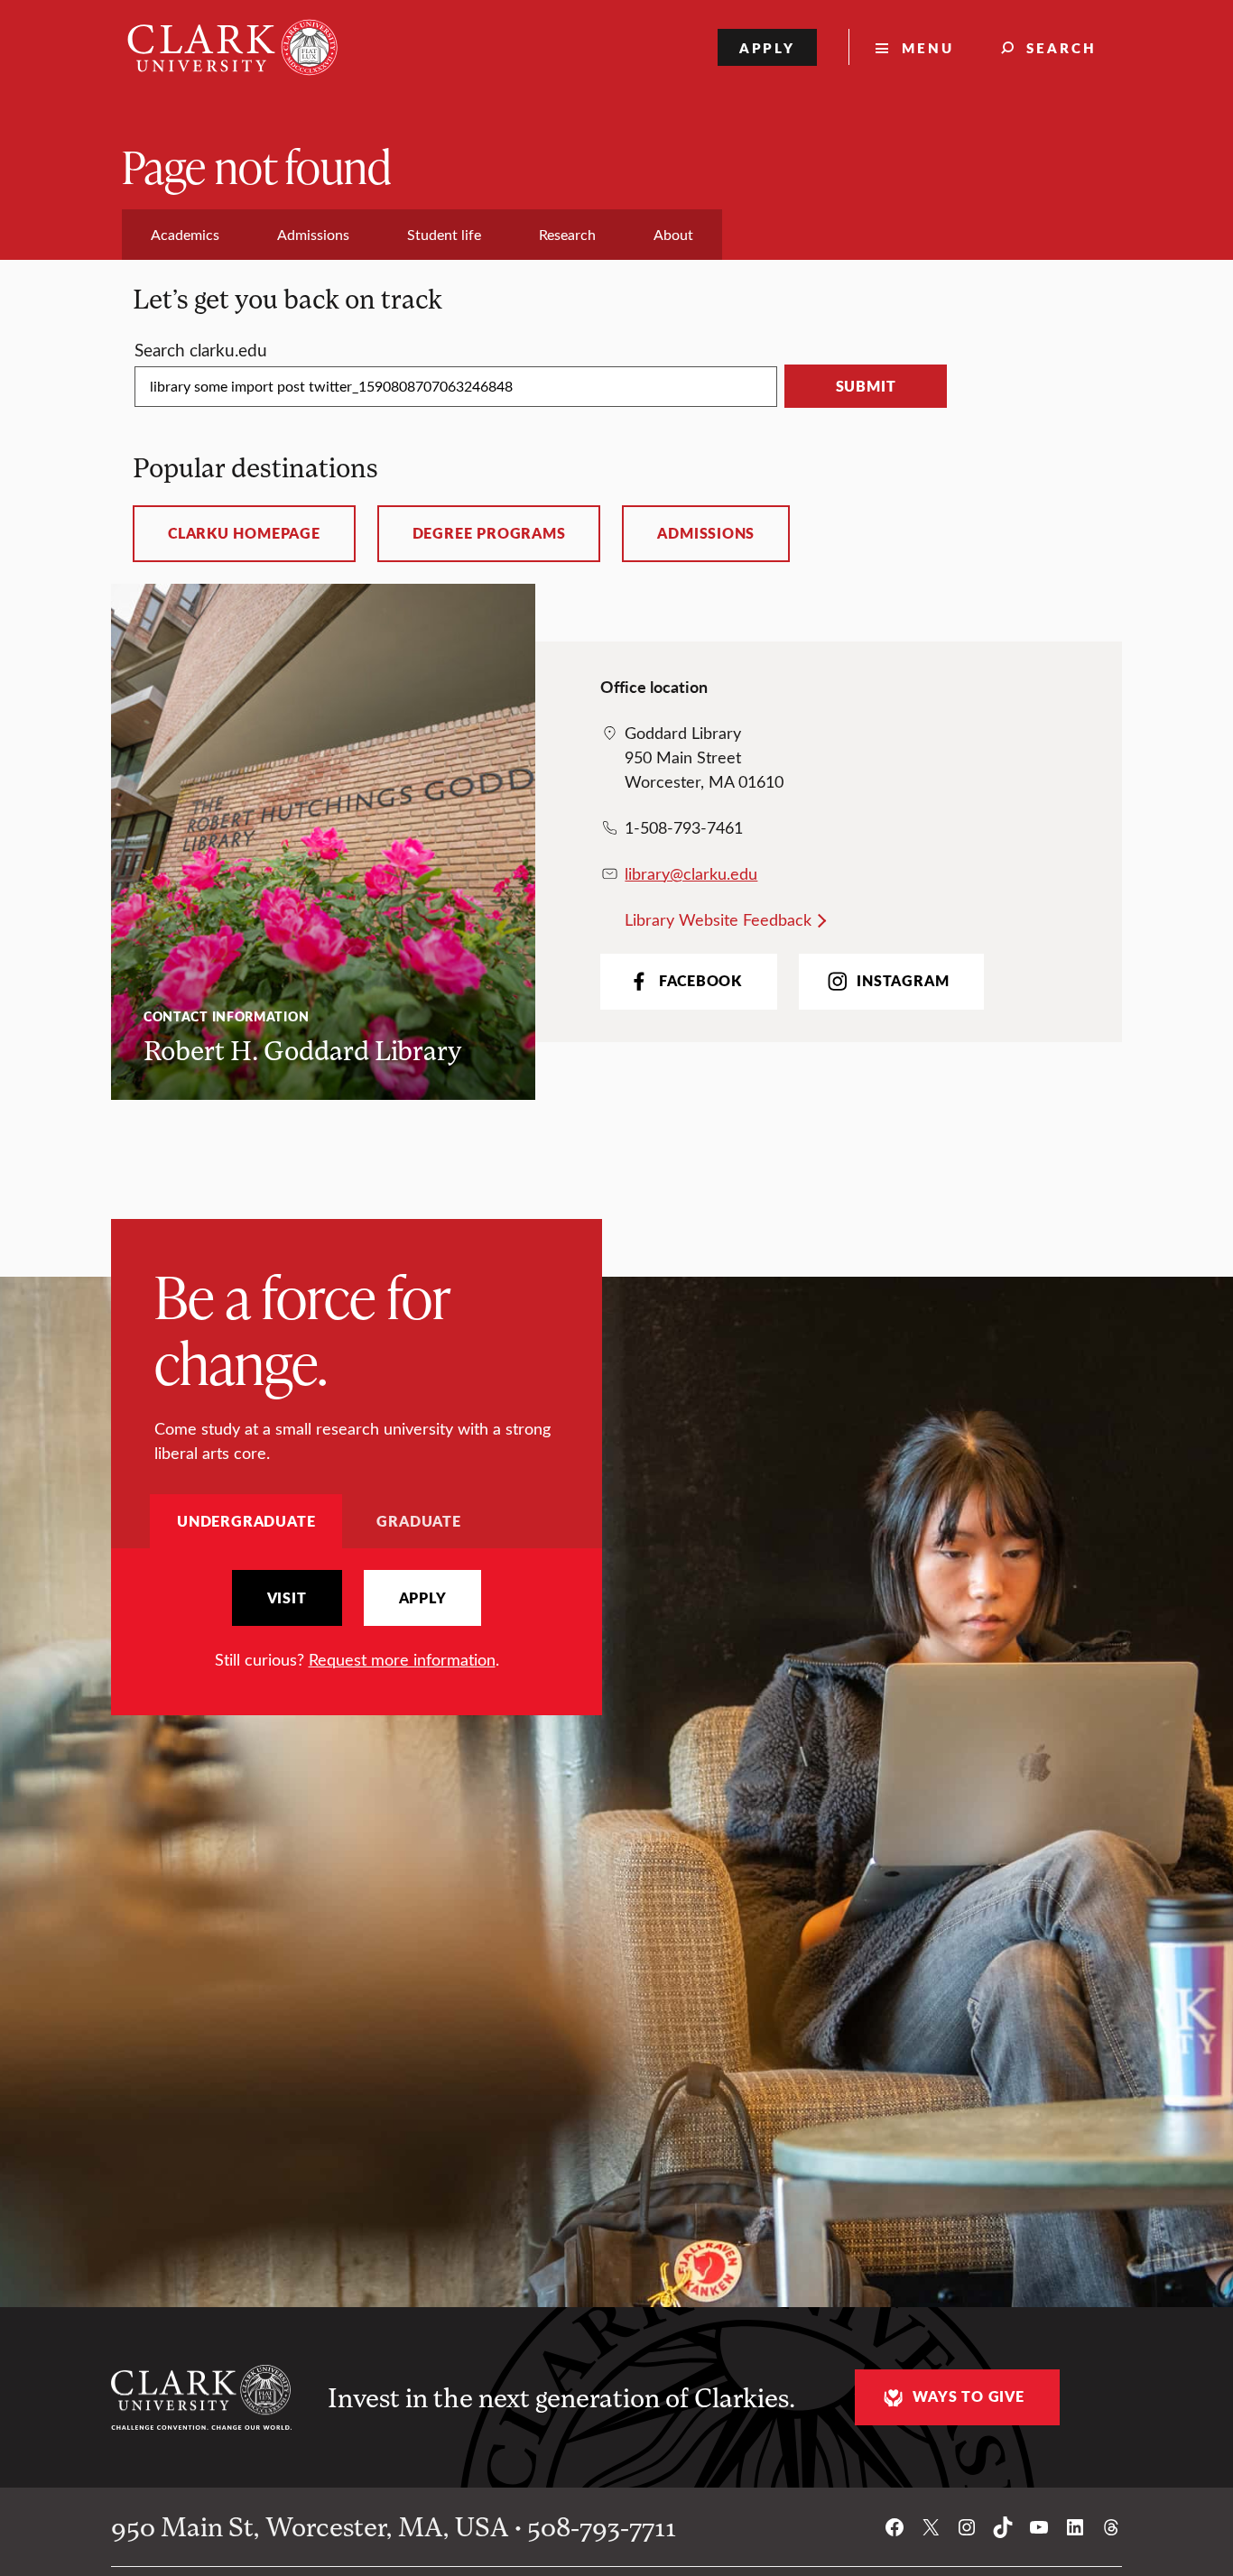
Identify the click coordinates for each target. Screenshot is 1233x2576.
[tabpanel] (357, 1621)
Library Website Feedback (718, 919)
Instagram (903, 981)
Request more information (402, 1659)
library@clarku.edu (691, 873)
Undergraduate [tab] (246, 1521)
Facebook (700, 981)
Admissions (706, 533)
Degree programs (489, 533)
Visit (287, 1598)
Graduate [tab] (418, 1521)
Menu (928, 47)
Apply (768, 47)
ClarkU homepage (244, 533)
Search (1061, 47)
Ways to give (968, 2396)
